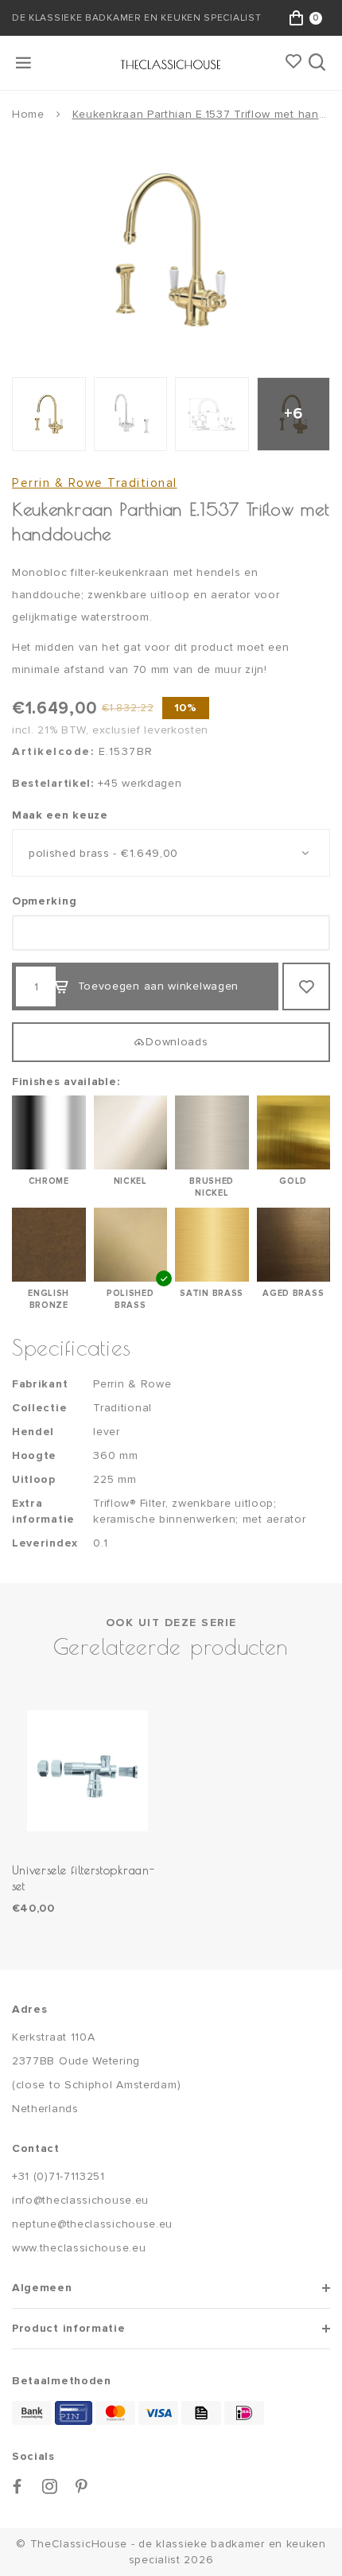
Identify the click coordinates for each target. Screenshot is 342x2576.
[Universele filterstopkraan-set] (87, 1771)
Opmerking (44, 901)
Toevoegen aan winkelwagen (159, 986)
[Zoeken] (319, 63)
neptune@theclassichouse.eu (92, 2224)
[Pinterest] (82, 2487)
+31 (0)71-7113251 (58, 2176)
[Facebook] (17, 2487)
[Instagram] (50, 2487)
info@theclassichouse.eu (80, 2200)
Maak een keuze (60, 815)
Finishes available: (66, 1082)
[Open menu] (25, 63)
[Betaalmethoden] (32, 2413)
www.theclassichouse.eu (79, 2248)
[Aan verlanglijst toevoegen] (306, 986)
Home (28, 114)
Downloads (177, 1042)
